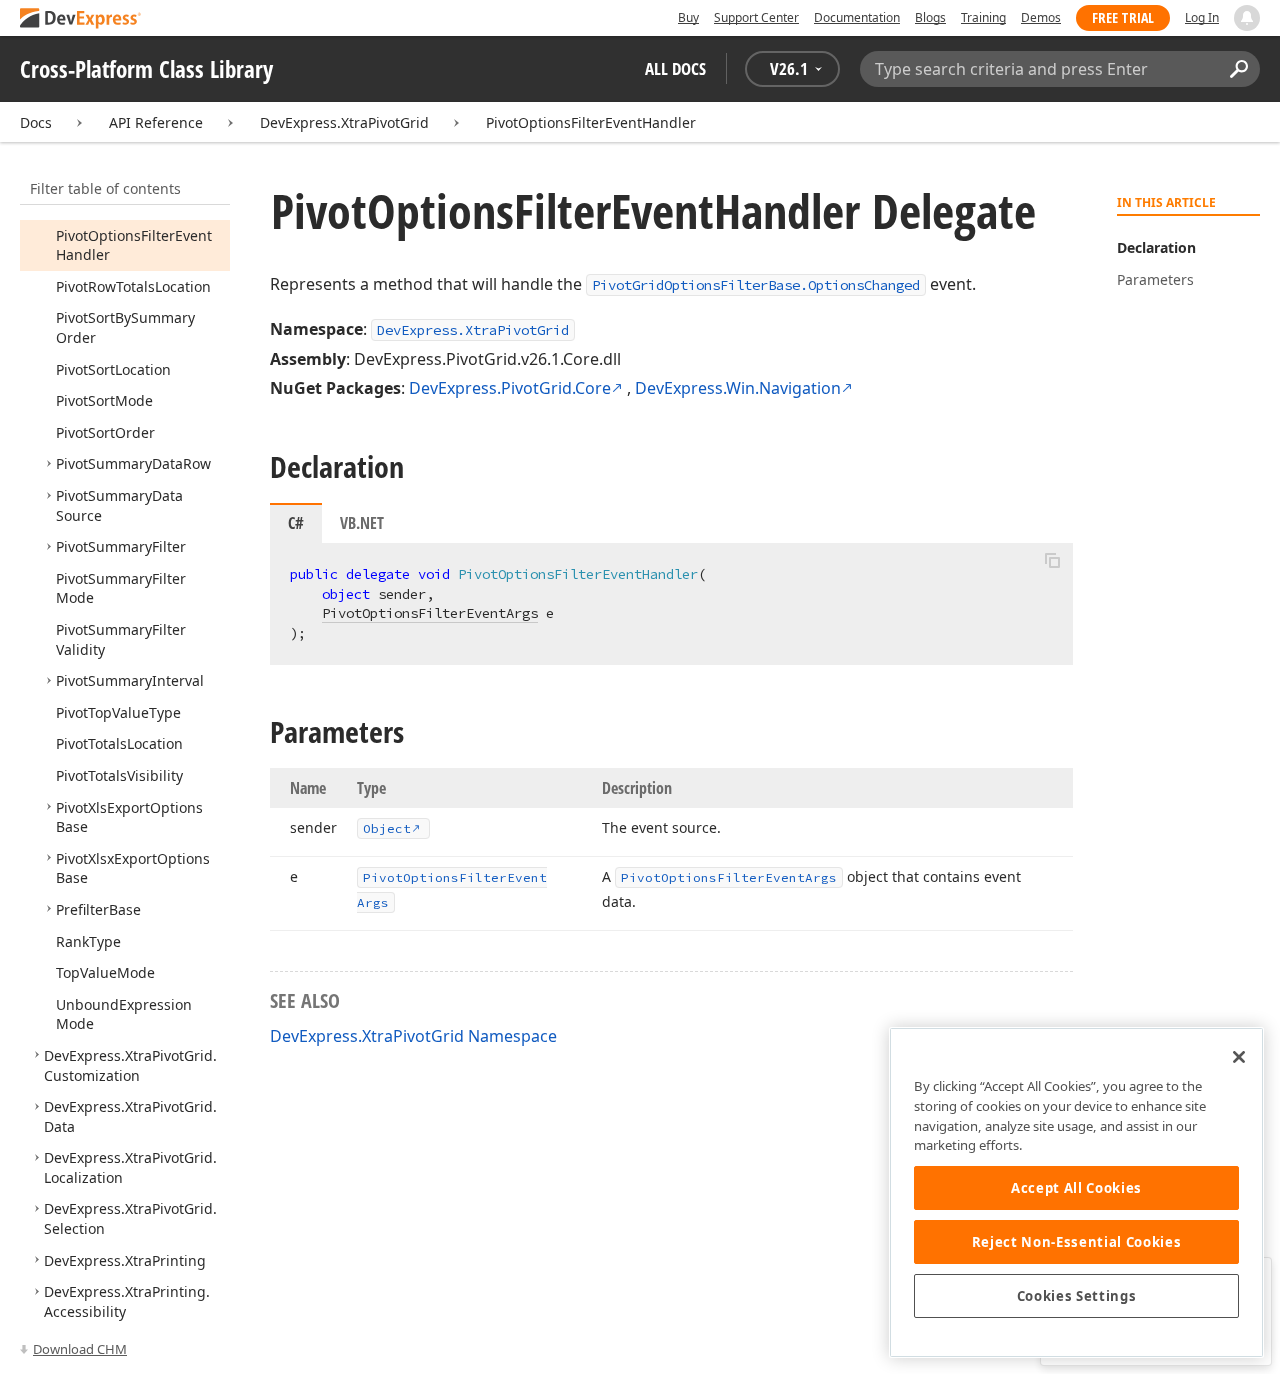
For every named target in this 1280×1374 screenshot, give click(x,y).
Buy (688, 17)
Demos (1041, 17)
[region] (1076, 1192)
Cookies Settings (1077, 1296)
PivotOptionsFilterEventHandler (591, 122)
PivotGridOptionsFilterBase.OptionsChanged (756, 285)
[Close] (1239, 1057)
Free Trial (1123, 17)
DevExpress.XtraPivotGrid (344, 122)
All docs (675, 68)
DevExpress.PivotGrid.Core (510, 388)
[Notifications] (1247, 18)
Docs (36, 122)
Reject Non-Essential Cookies (1076, 1242)
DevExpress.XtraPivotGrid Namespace (413, 1036)
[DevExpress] (81, 19)
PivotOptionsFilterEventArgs (430, 613)
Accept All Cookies (1076, 1188)
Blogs (930, 17)
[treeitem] (134, 245)
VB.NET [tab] (362, 523)
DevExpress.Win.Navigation (738, 388)
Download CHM (80, 1349)
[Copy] (1052, 560)
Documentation (857, 17)
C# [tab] (296, 523)
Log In (1202, 17)
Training (983, 17)
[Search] (1238, 69)
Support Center (756, 17)
